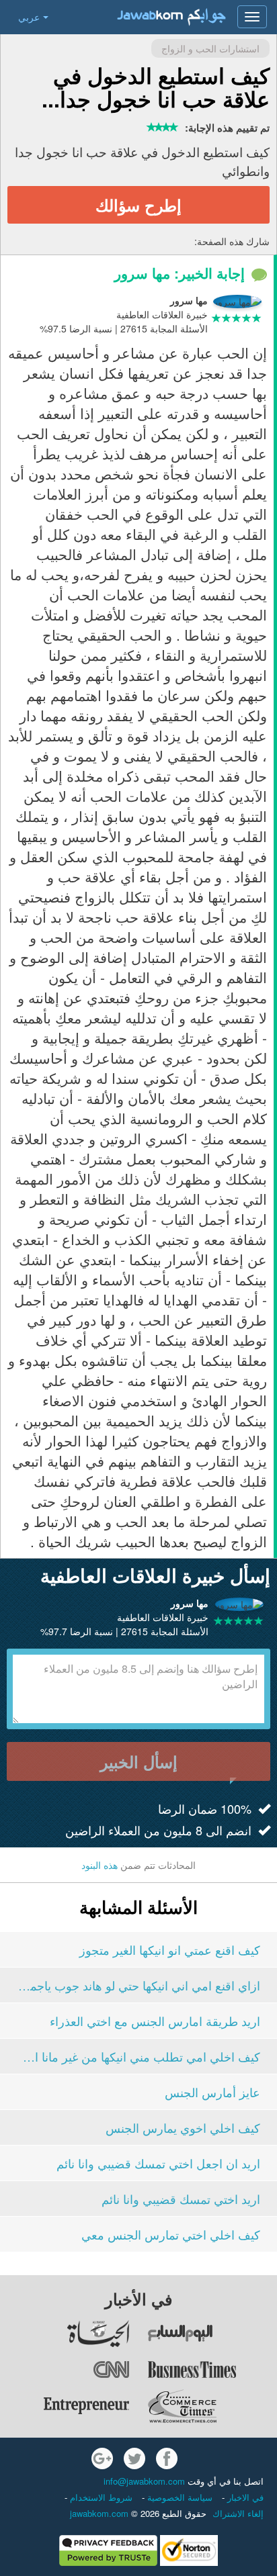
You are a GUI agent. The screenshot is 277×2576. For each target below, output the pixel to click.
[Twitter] (134, 2458)
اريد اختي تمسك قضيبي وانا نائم (181, 2199)
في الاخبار (244, 2497)
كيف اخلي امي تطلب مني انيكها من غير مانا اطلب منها (138, 2056)
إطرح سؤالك (138, 205)
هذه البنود (100, 1865)
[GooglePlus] (102, 2458)
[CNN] (65, 2370)
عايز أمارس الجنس (212, 2092)
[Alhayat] (65, 2334)
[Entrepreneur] (65, 2406)
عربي (29, 17)
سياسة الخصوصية (179, 2497)
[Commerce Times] (212, 2406)
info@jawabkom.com (144, 2481)
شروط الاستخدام (100, 2497)
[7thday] (212, 2334)
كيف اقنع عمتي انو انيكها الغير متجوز (170, 1949)
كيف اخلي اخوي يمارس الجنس (183, 2127)
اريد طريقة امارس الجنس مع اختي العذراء (155, 2021)
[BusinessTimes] (212, 2370)
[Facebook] (167, 2458)
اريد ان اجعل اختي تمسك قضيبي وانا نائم (158, 2163)
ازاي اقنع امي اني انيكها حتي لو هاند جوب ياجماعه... (138, 1985)
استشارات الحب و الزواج (210, 48)
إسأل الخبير (139, 1761)
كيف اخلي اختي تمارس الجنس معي (171, 2234)
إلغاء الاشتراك (238, 2513)
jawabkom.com (99, 2513)
